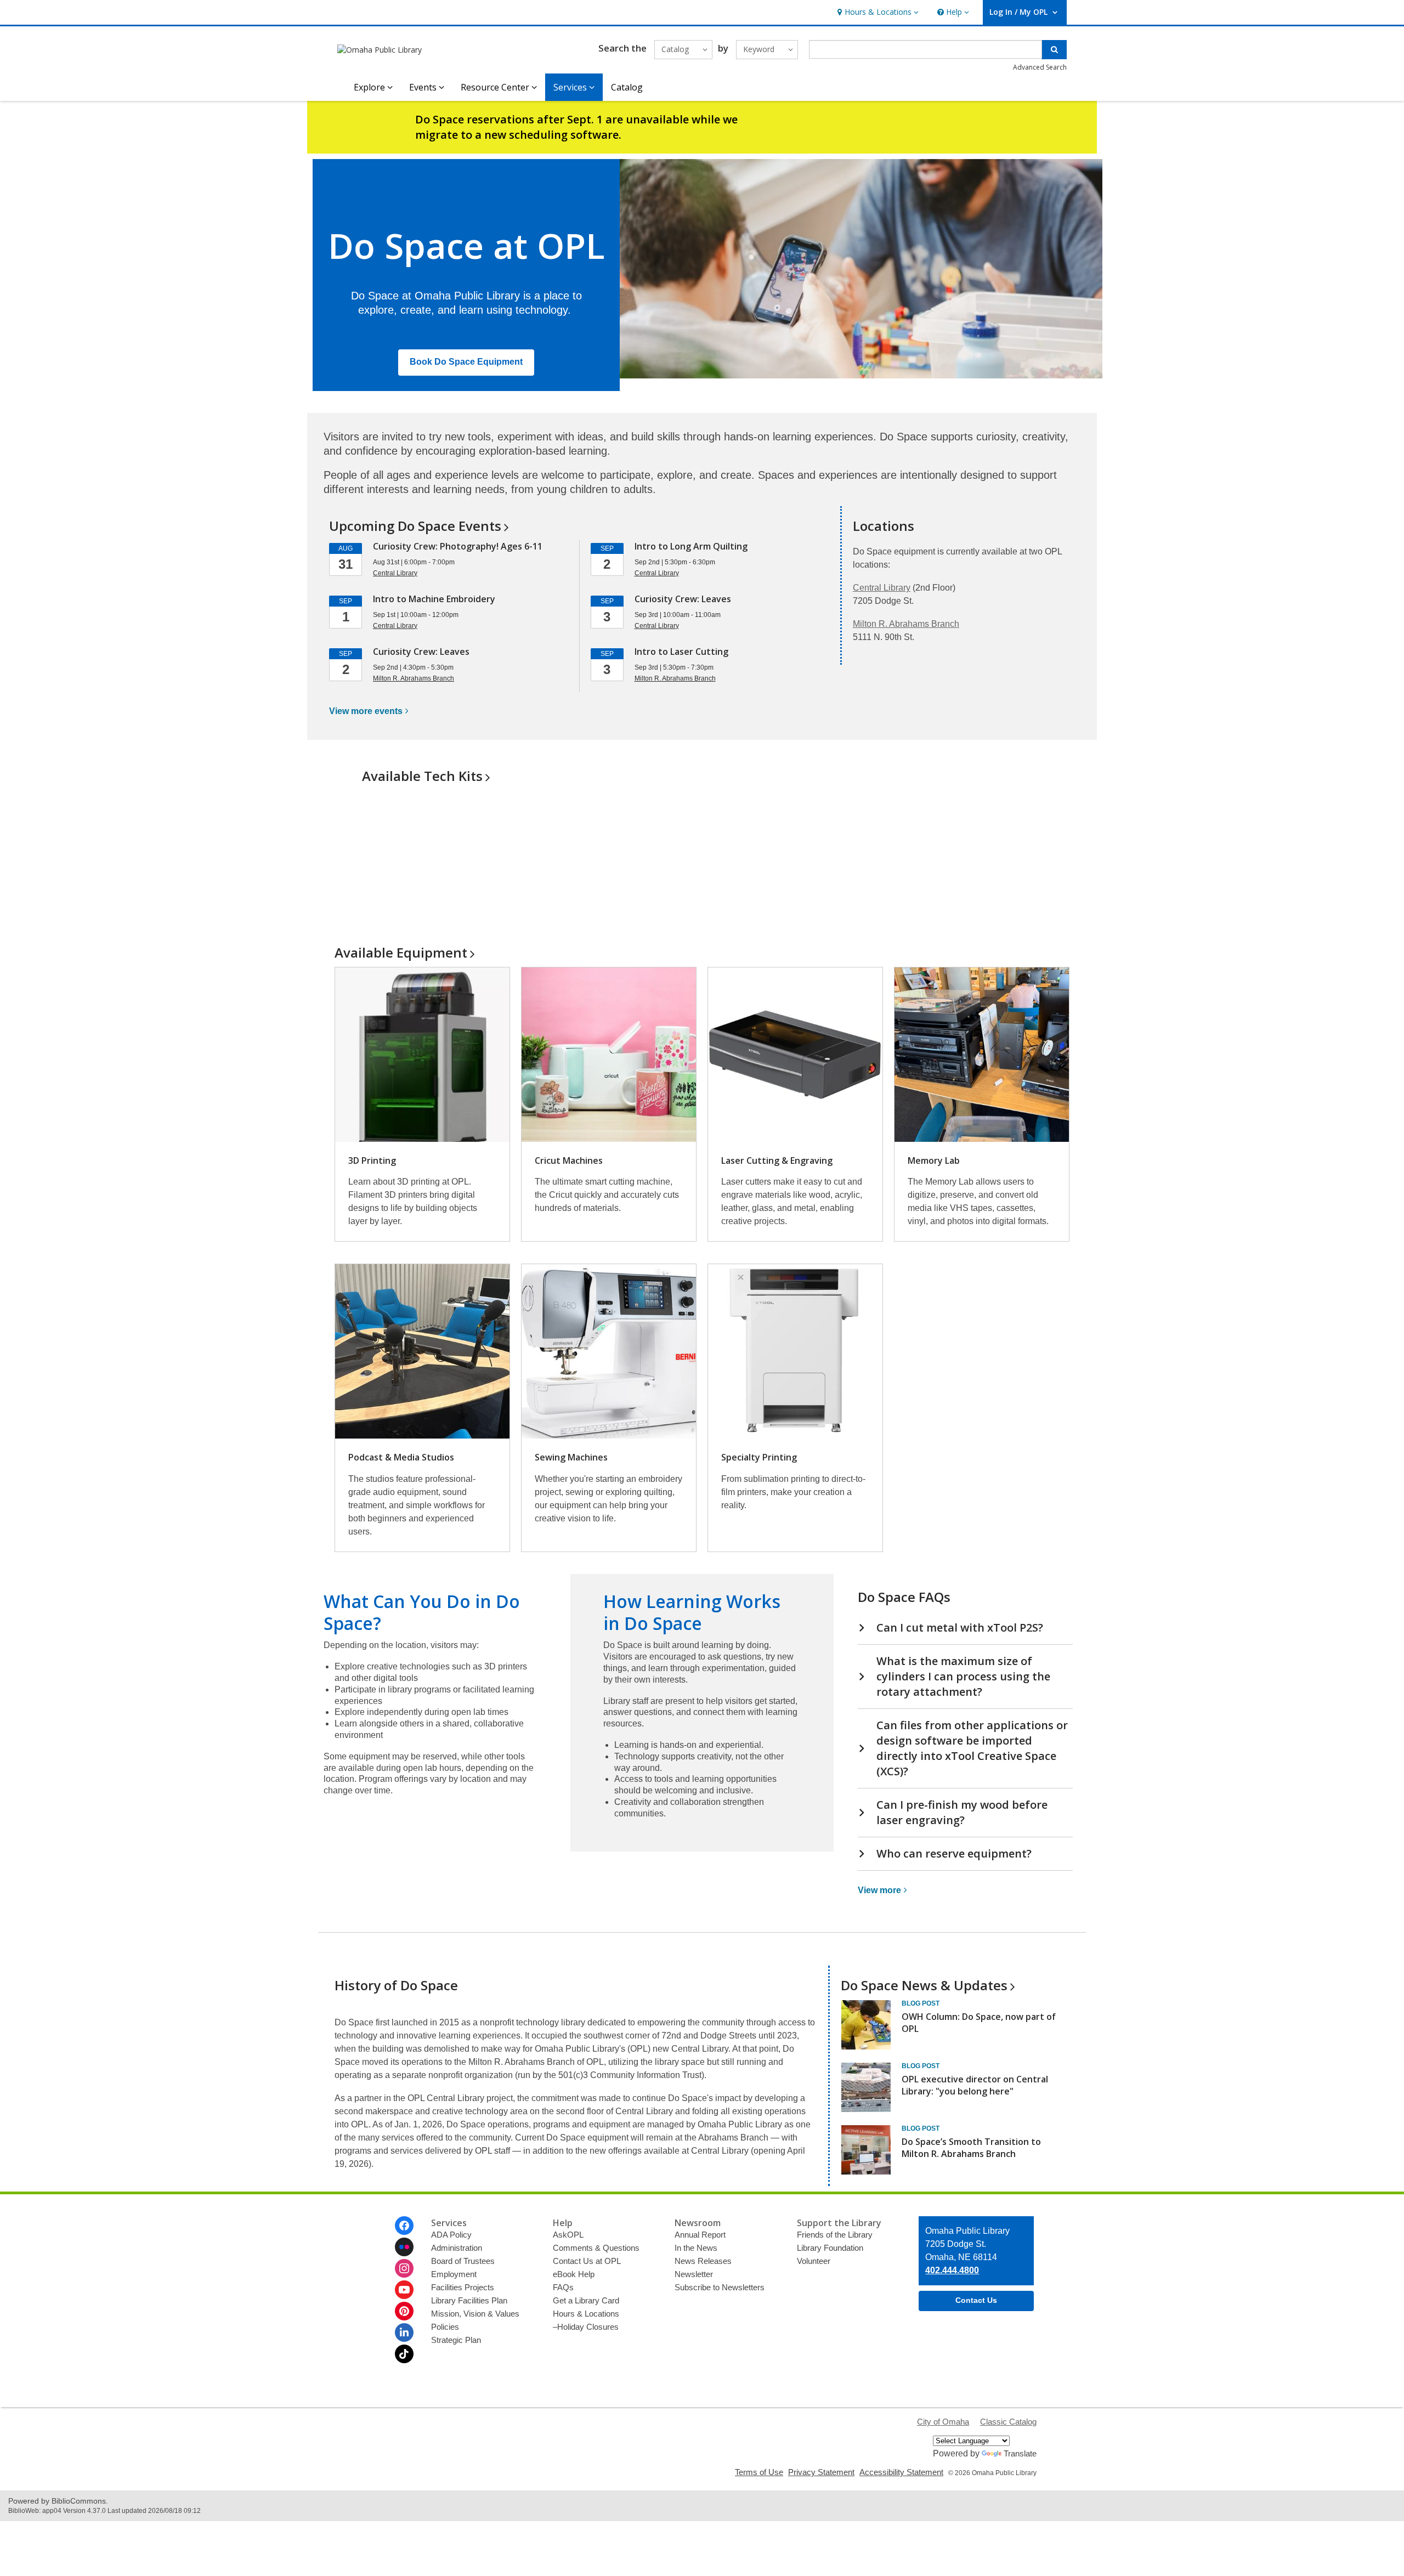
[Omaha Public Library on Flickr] (404, 2247)
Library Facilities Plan (469, 2300)
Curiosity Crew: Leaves (421, 652)
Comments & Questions (596, 2248)
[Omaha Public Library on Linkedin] (404, 2332)
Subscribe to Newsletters (720, 2287)
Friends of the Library (835, 2235)
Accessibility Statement (901, 2472)
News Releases (703, 2261)
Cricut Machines (569, 1160)
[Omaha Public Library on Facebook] (404, 2226)
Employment (454, 2274)
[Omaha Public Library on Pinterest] (404, 2311)
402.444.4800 (952, 2270)
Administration (457, 2248)
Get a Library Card (586, 2300)
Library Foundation (830, 2248)
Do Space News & (924, 1985)
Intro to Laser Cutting (681, 652)
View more (366, 711)
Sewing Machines (571, 1457)
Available (401, 952)
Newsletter (694, 2274)
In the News (696, 2248)
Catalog (627, 87)
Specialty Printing (759, 1457)
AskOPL (568, 2235)
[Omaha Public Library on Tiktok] (404, 2354)
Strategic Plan (456, 2340)
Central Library (882, 588)
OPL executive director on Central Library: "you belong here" (975, 2085)
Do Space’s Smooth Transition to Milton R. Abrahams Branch (971, 2148)
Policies (445, 2327)
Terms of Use (759, 2472)
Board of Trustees (463, 2261)
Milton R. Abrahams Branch (906, 624)
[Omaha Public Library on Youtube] (404, 2290)
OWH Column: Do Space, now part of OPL (979, 2023)
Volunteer (814, 2261)
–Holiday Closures (586, 2327)
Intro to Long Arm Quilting (691, 546)
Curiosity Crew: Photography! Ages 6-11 (458, 546)
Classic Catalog (1008, 2422)
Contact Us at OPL (587, 2261)
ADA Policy (451, 2235)
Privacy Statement (821, 2472)
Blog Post (921, 2003)
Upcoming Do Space (415, 526)
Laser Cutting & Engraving (777, 1160)
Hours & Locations (586, 2314)
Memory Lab (934, 1160)
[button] (877, 12)
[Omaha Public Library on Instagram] (404, 2268)
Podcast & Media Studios (401, 1457)
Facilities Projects (463, 2287)
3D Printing (372, 1160)
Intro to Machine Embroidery (434, 599)
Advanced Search (1040, 67)
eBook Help (574, 2274)
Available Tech (422, 776)
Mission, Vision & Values (475, 2314)
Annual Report (700, 2235)
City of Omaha (943, 2422)
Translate (1020, 2453)
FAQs (563, 2287)
